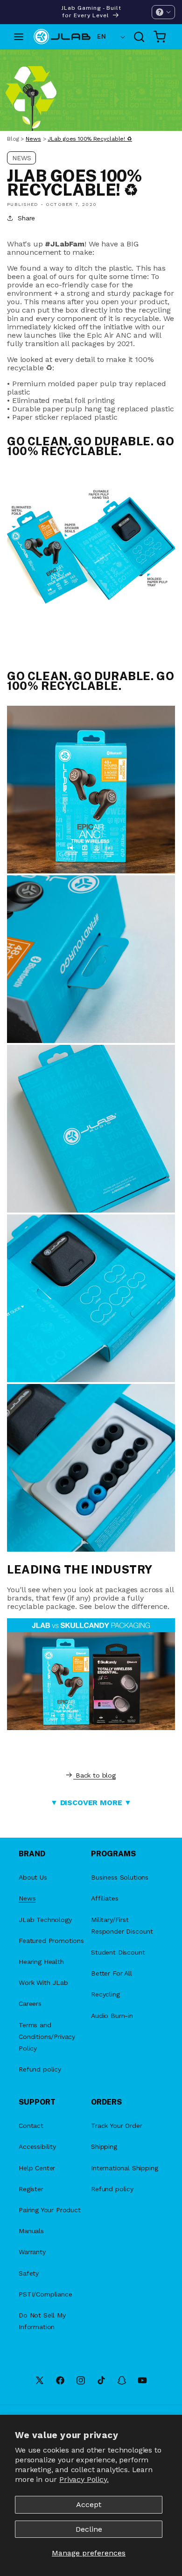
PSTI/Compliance (45, 2294)
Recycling (105, 1994)
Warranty (32, 2252)
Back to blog (96, 1775)
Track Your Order (116, 2126)
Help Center (37, 2168)
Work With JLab (43, 1983)
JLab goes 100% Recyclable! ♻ (90, 139)
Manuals (31, 2231)
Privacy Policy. (84, 2479)
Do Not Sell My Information (42, 2321)
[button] (163, 12)
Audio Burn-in (112, 2016)
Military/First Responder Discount (122, 1925)
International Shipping (124, 2168)
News (33, 139)
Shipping (104, 2147)
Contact (31, 2126)
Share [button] (26, 218)
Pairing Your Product (50, 2210)
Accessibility (37, 2147)
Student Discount (118, 1952)
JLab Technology (45, 1920)
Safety (29, 2273)
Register (31, 2189)
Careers (30, 2004)
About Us (33, 1877)
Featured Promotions (51, 1941)
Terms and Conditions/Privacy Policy (47, 2037)
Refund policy (40, 2069)
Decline (89, 2529)
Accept (89, 2504)
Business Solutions (120, 1877)
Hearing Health (41, 1962)
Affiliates (105, 1898)
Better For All (112, 1973)
